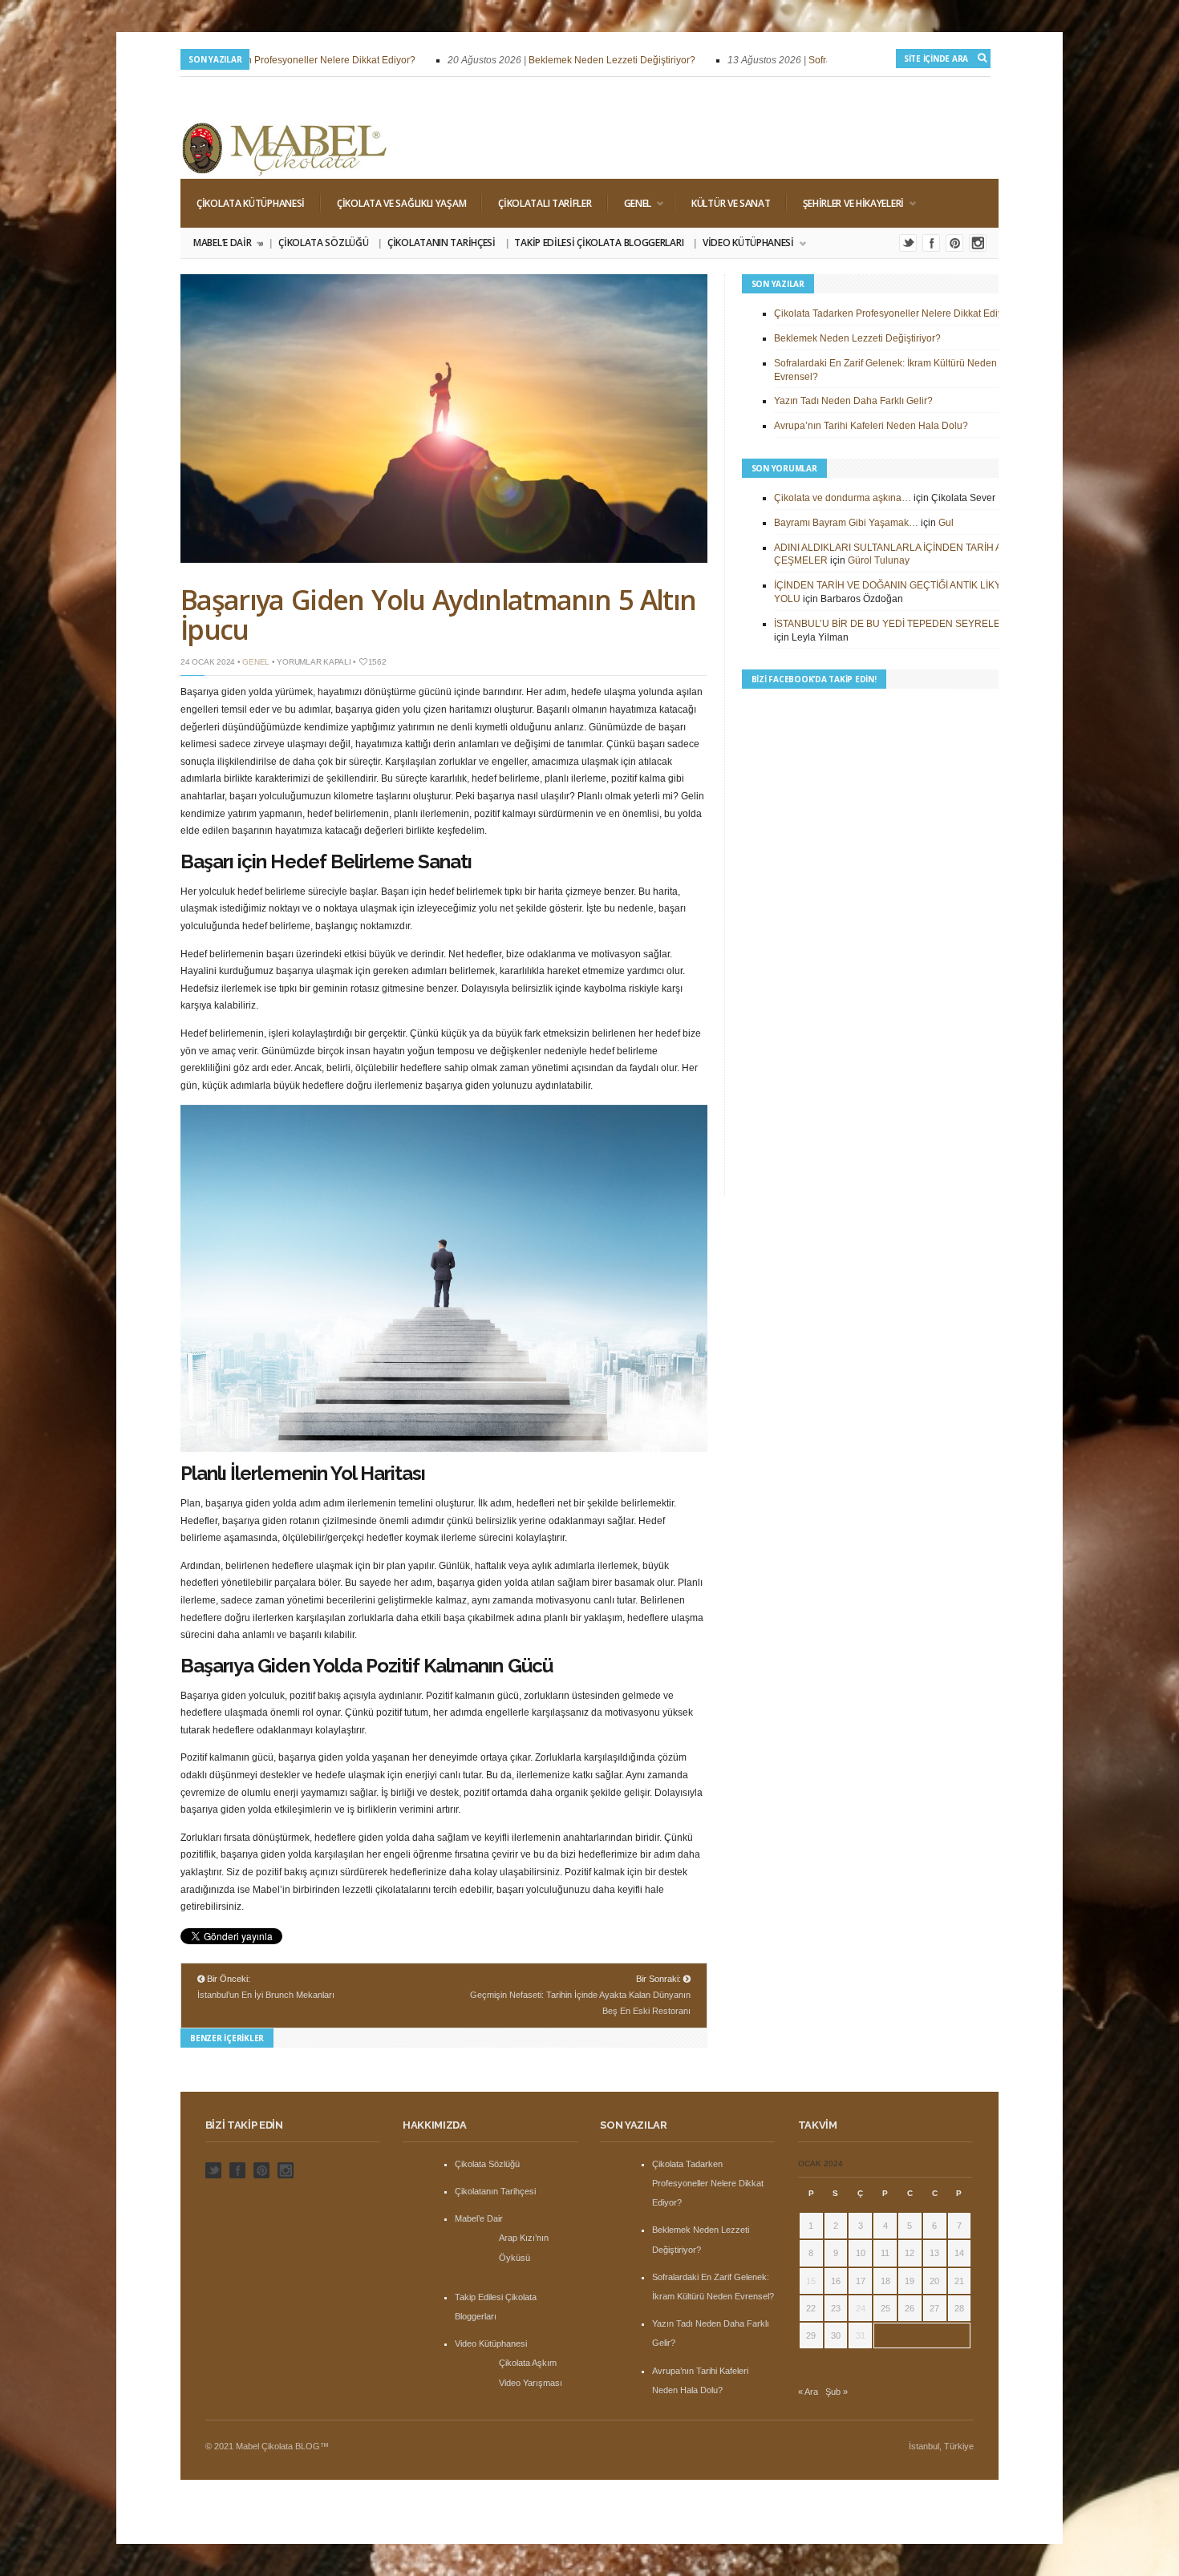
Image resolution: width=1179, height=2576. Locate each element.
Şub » (837, 2392)
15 (811, 2281)
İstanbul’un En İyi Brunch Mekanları (266, 1995)
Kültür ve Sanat (731, 203)
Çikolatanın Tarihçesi (442, 243)
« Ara (808, 2392)
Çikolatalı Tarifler (545, 203)
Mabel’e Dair (227, 243)
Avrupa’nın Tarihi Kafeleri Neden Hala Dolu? (871, 426)
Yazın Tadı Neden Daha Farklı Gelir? (853, 401)
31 (861, 2335)
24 (861, 2308)
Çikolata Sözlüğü (323, 243)
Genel (630, 203)
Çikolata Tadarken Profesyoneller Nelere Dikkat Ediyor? (256, 60)
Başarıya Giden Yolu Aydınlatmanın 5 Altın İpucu (438, 615)
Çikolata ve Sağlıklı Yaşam (401, 203)
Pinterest (954, 243)
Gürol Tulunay (879, 560)
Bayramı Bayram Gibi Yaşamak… (846, 523)
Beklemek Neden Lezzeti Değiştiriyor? (574, 60)
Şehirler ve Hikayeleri (845, 203)
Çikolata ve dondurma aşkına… (843, 498)
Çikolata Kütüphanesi (251, 203)
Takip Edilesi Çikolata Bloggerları (599, 243)
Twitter (908, 243)
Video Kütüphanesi (744, 243)
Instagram (978, 243)
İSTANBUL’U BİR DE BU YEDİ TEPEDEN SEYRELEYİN (895, 624)
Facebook (931, 243)
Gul (946, 523)
